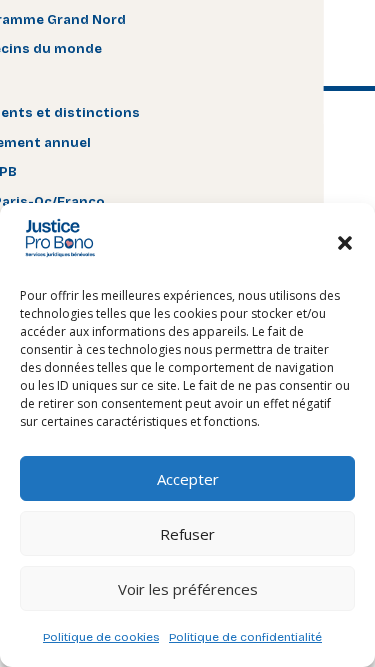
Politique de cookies (101, 637)
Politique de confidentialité (245, 637)
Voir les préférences (188, 589)
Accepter (188, 479)
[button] (345, 243)
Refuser (187, 534)
